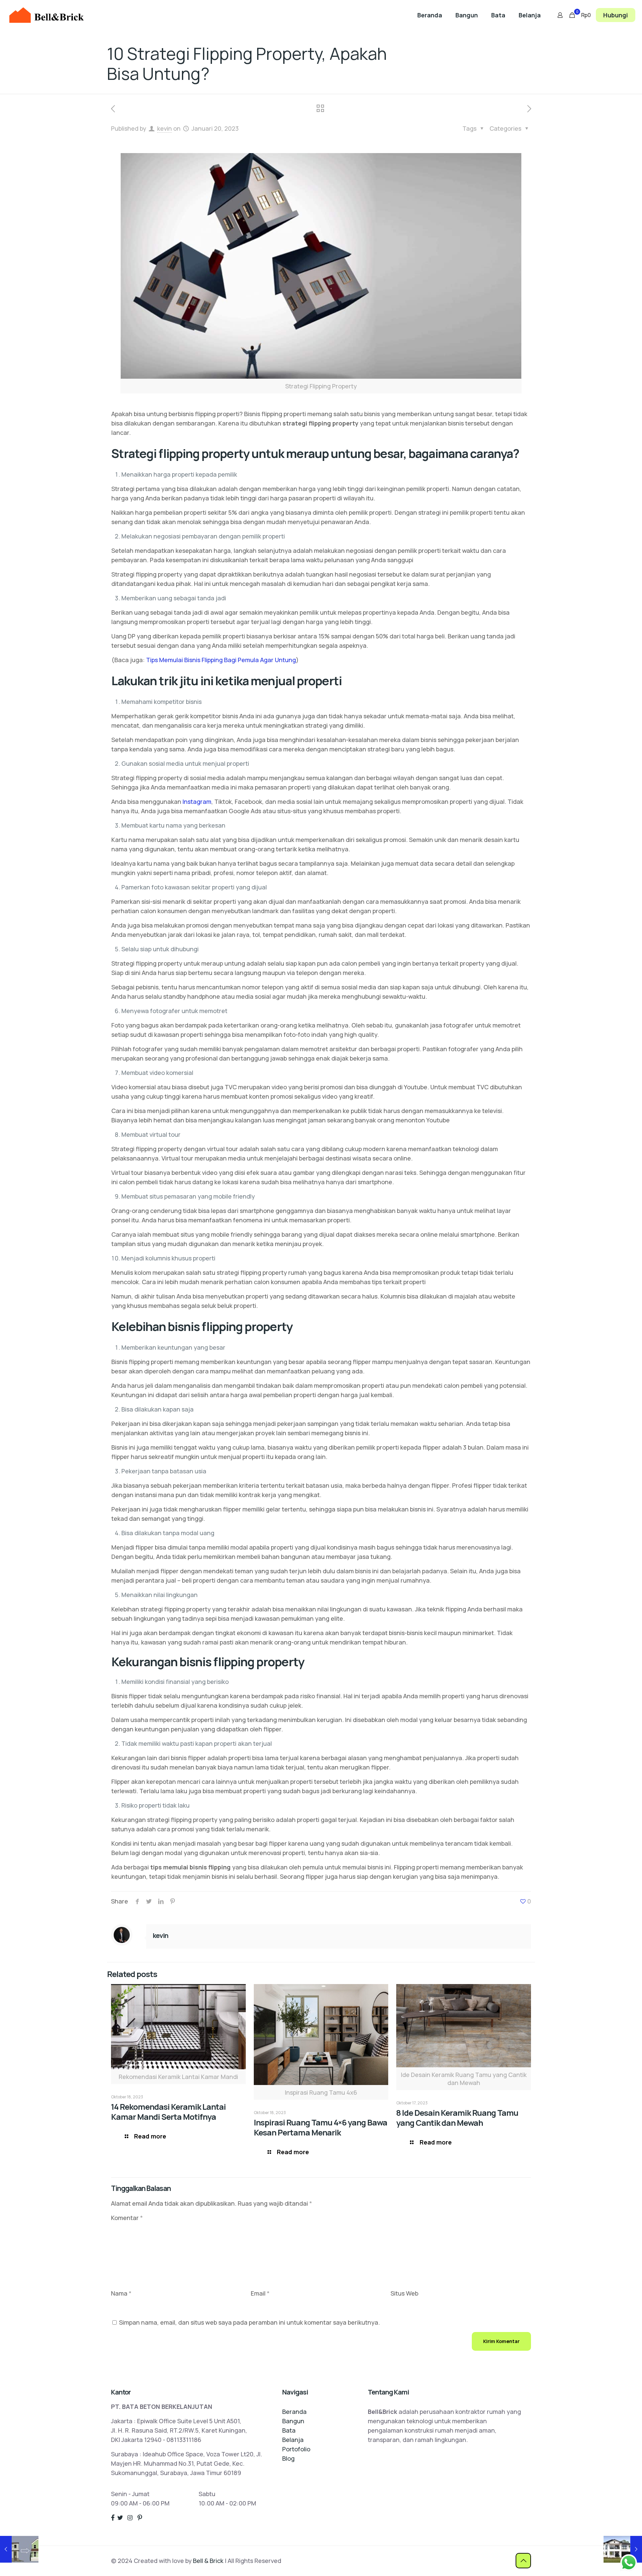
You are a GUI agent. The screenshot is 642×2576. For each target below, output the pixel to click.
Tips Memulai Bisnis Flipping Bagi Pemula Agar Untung (221, 660)
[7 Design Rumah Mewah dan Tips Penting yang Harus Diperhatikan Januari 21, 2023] (623, 2549)
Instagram (197, 802)
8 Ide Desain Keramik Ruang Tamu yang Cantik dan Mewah (457, 2118)
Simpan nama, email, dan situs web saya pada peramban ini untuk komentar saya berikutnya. (249, 2322)
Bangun (293, 2421)
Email (260, 2293)
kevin (165, 128)
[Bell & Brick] (46, 15)
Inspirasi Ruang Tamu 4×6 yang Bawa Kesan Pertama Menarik (320, 2127)
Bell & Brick (208, 2561)
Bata (289, 2430)
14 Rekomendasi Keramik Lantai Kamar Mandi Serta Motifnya (168, 2112)
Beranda (294, 2412)
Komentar (127, 2218)
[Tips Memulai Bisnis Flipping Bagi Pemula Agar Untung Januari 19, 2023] (19, 2549)
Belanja (293, 2440)
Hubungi (616, 15)
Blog (288, 2458)
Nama (121, 2293)
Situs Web (404, 2293)
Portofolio (296, 2449)
